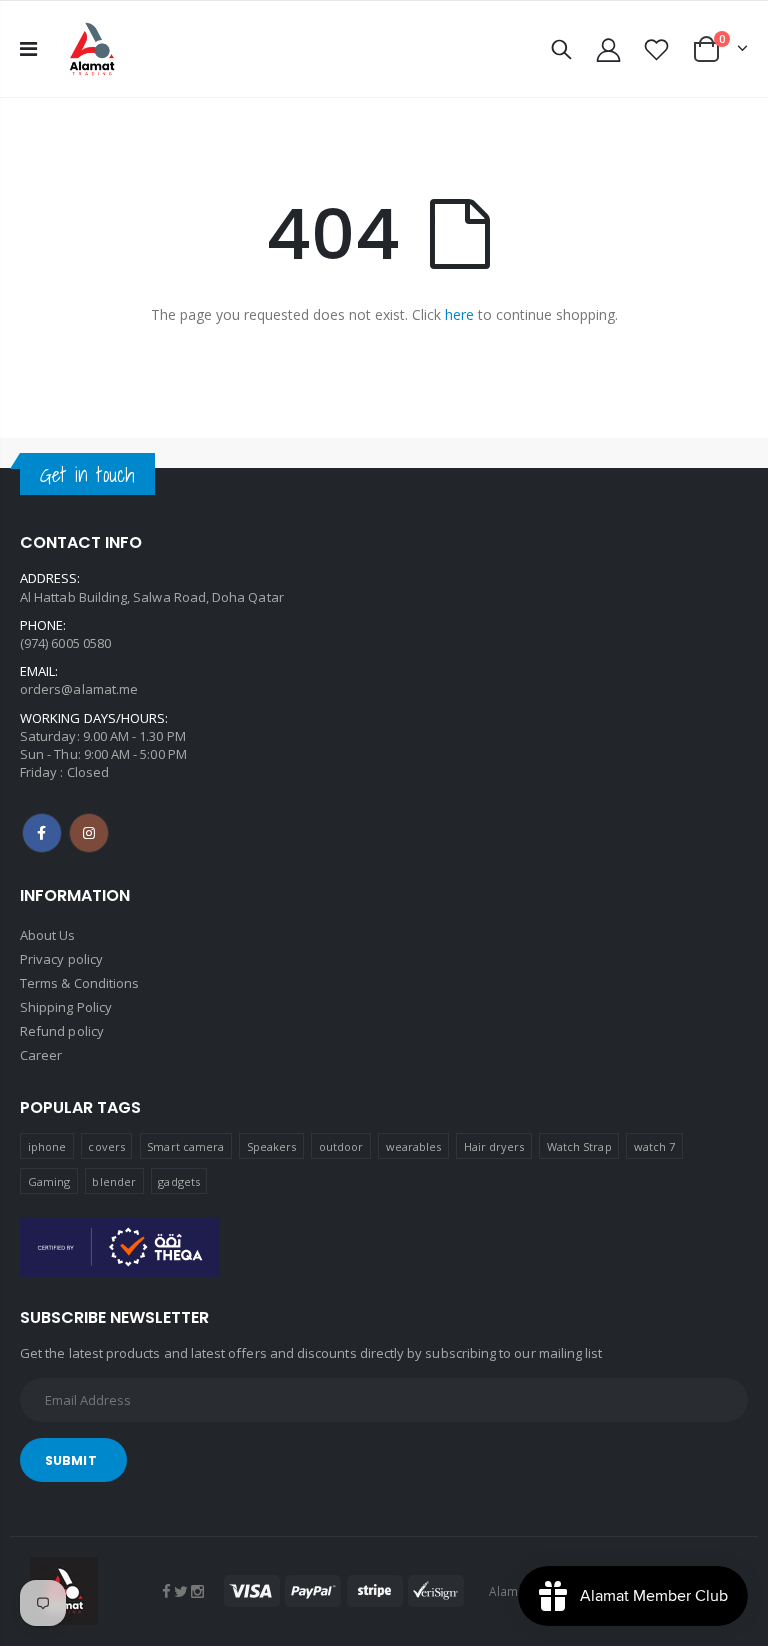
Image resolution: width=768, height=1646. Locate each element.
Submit (71, 1460)
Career (41, 1055)
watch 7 (654, 1146)
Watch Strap (579, 1146)
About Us (48, 935)
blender (113, 1181)
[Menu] (28, 48)
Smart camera (185, 1146)
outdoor (341, 1146)
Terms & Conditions (79, 983)
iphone (47, 1146)
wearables (414, 1146)
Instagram (89, 833)
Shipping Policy (66, 1007)
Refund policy (62, 1031)
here (459, 314)
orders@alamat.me (79, 689)
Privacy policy (61, 959)
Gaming (49, 1181)
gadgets (178, 1181)
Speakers (272, 1146)
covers (106, 1146)
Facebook (42, 833)
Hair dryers (494, 1146)
